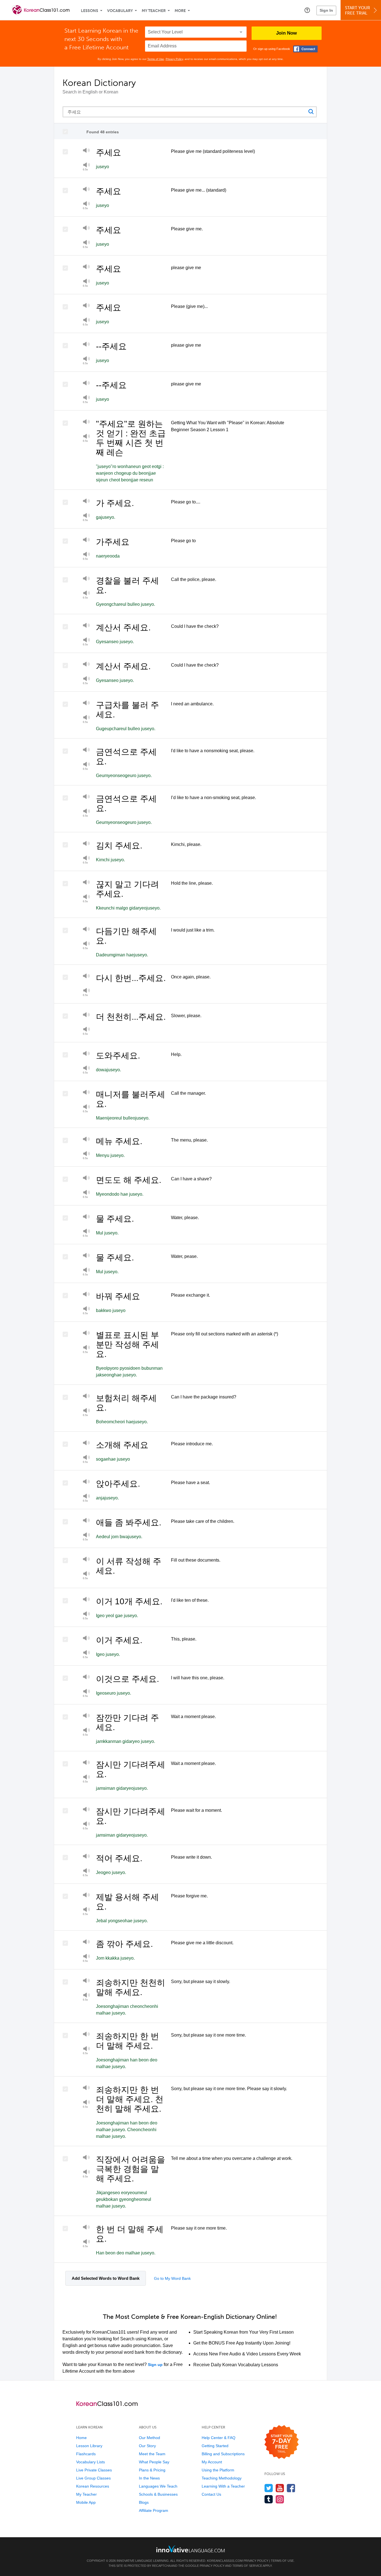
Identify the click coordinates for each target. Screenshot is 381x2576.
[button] (307, 10)
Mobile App (86, 2502)
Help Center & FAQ (219, 2438)
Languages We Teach (158, 2486)
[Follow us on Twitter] (269, 2488)
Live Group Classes (93, 2478)
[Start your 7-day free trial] (282, 2442)
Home (81, 2438)
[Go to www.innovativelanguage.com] (191, 2549)
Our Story (147, 2446)
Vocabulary (120, 11)
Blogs (144, 2502)
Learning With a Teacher (223, 2486)
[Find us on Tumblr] (269, 2499)
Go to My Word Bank (172, 2278)
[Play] (86, 151)
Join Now (286, 33)
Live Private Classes (94, 2470)
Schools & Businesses (158, 2494)
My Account (212, 2462)
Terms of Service (247, 2566)
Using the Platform (218, 2470)
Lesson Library (89, 2446)
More (180, 11)
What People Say (154, 2462)
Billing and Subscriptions (223, 2454)
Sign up (155, 2365)
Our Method (149, 2438)
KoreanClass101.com (225, 2561)
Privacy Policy (174, 59)
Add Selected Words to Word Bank (106, 2278)
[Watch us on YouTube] (280, 2488)
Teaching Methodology (222, 2478)
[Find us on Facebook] (291, 2488)
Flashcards (86, 2454)
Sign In (326, 10)
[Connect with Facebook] (305, 49)
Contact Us (211, 2494)
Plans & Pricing (152, 2470)
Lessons (90, 11)
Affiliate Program (154, 2510)
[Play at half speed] (86, 283)
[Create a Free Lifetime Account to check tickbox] (67, 132)
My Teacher (154, 11)
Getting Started (215, 2446)
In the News (149, 2478)
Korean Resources (93, 2486)
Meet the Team (152, 2454)
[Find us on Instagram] (280, 2499)
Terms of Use (156, 59)
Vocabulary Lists (91, 2462)
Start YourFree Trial (358, 10)
